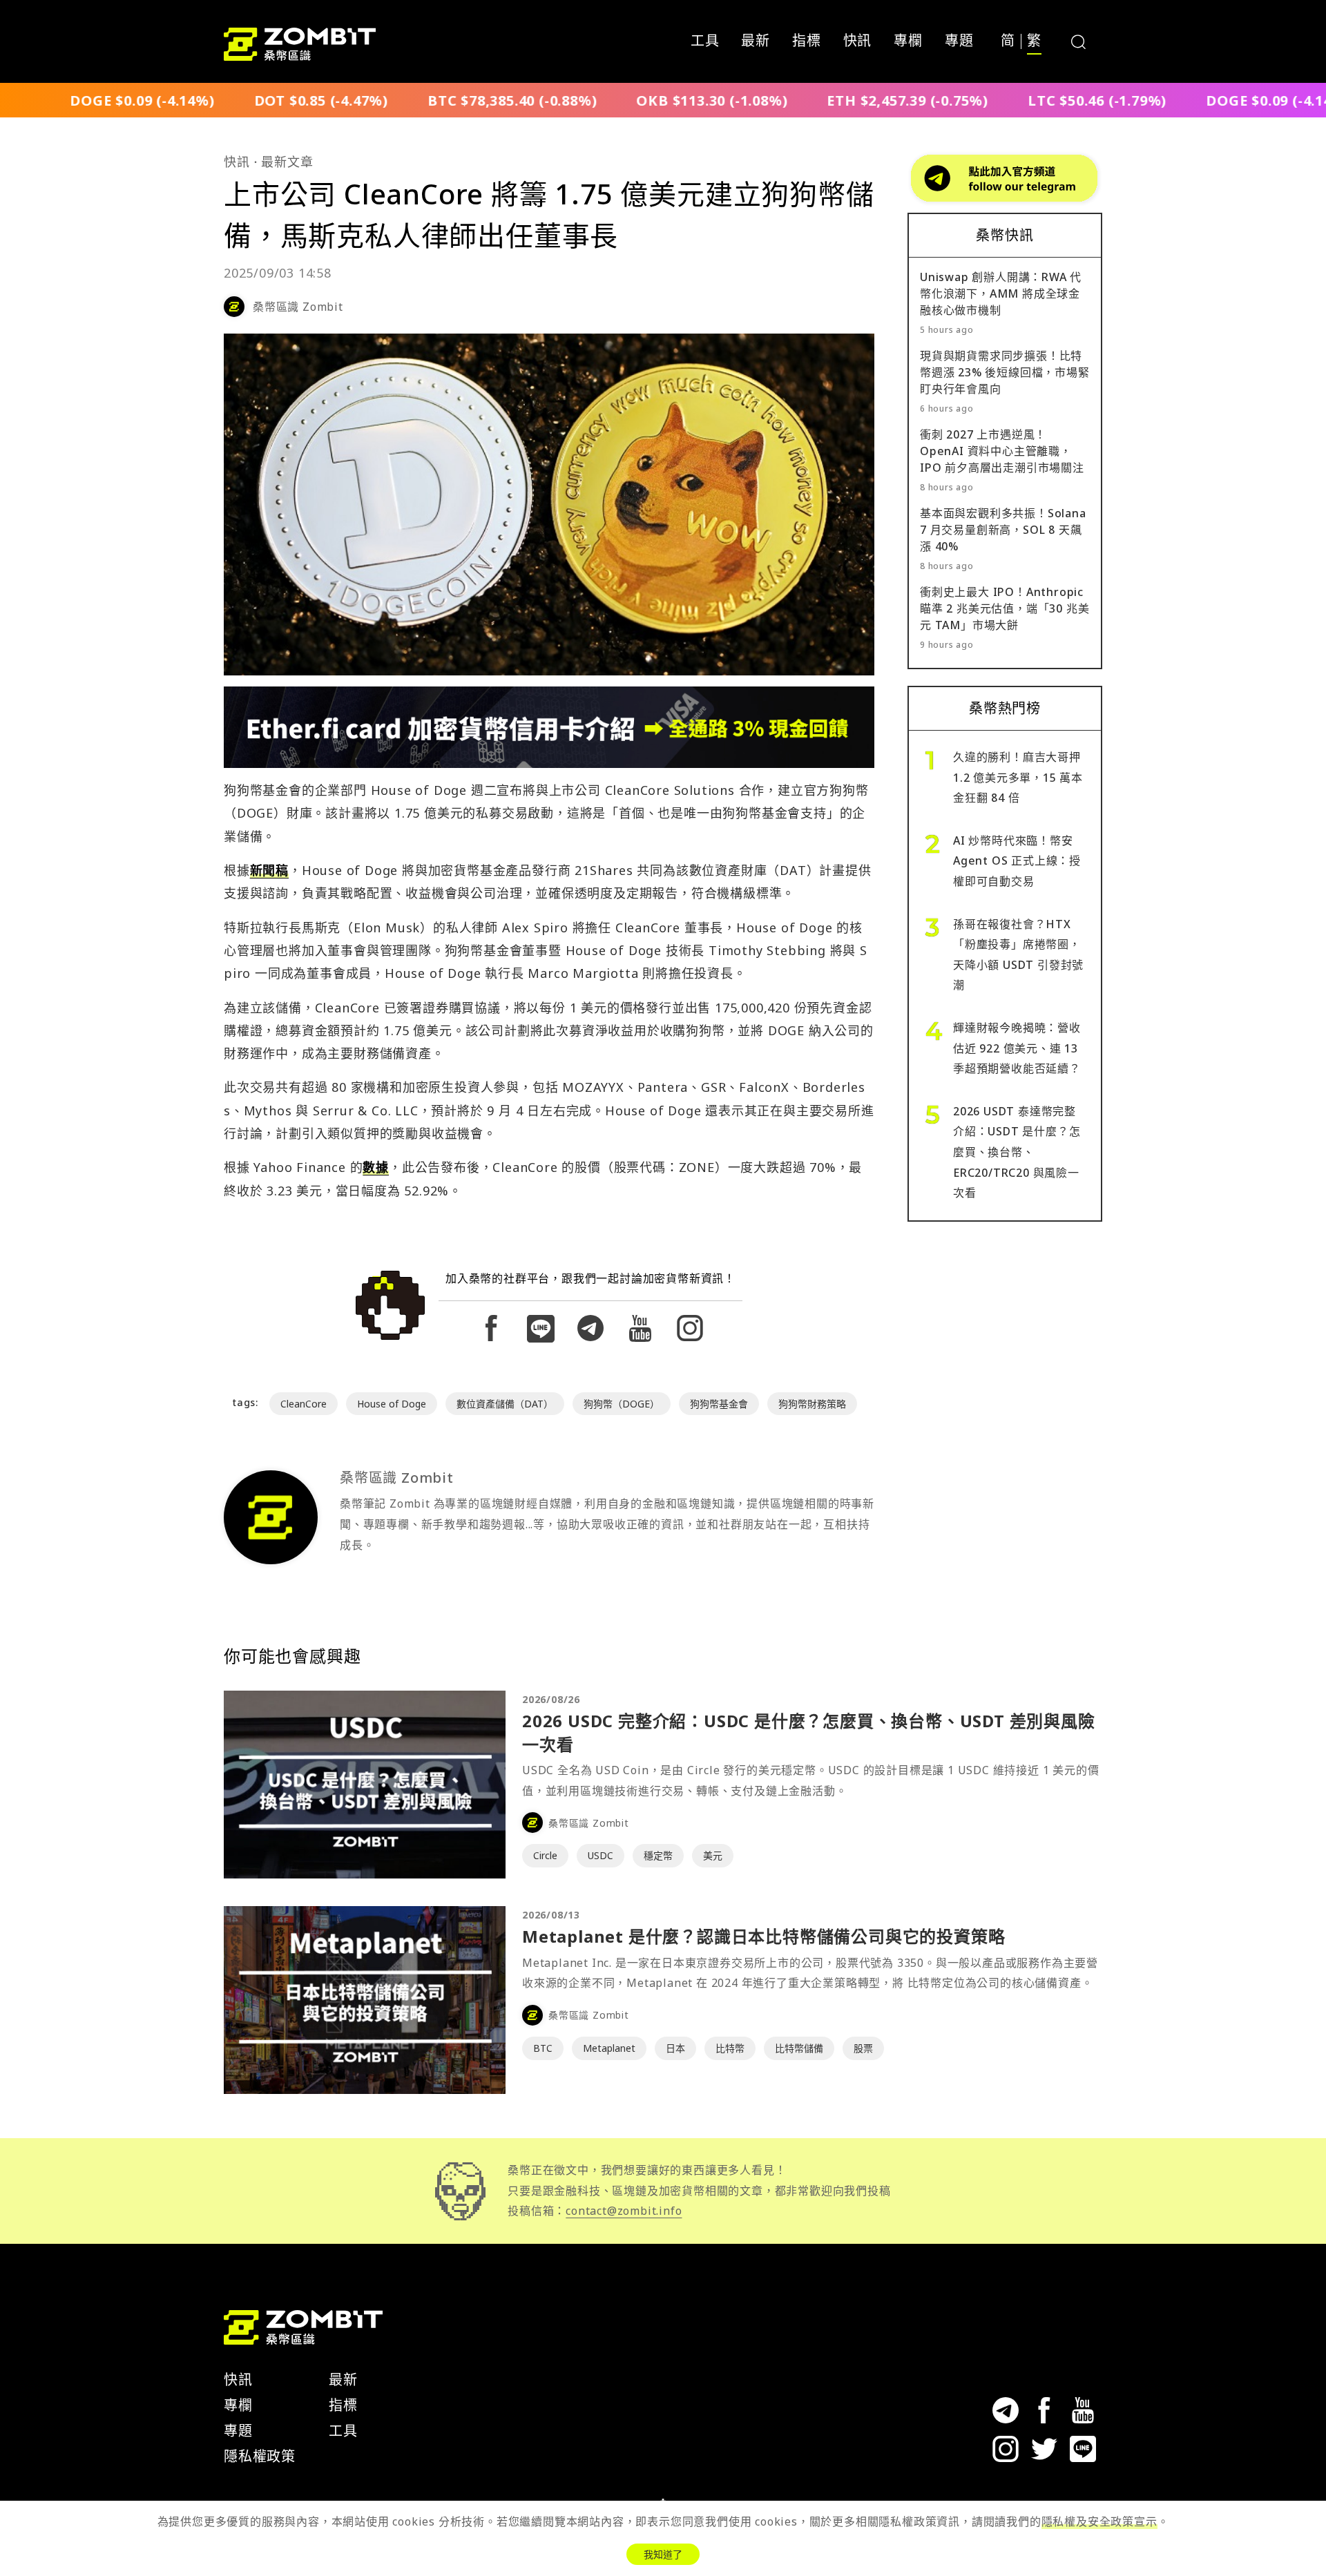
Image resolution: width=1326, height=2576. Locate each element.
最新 (756, 41)
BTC (543, 2048)
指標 (807, 41)
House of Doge (392, 1404)
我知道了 (663, 2554)
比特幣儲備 (799, 2048)
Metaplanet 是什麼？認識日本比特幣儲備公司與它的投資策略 (763, 1936)
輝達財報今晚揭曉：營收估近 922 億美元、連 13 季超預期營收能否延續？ (1017, 1048)
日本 (675, 2048)
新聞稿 (269, 870)
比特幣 (730, 2048)
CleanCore (304, 1404)
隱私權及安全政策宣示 (1099, 2521)
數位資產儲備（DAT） (505, 1404)
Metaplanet (609, 2048)
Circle (545, 1855)
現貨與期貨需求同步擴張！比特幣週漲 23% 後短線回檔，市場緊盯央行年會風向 (1005, 372)
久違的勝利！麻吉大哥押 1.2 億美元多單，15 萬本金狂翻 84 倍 (1018, 777)
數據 (376, 1167)
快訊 (858, 41)
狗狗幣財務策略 (812, 1404)
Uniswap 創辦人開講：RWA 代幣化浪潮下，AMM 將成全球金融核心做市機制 (1001, 294)
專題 (959, 41)
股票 (863, 2048)
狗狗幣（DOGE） (622, 1404)
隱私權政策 (260, 2456)
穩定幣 (658, 1855)
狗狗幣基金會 (719, 1404)
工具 (705, 41)
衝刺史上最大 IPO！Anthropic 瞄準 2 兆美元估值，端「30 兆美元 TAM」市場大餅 (1005, 608)
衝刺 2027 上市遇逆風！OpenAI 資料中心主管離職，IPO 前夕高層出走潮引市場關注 (1002, 451)
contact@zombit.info (624, 2211)
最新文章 (287, 162)
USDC (600, 1855)
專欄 (908, 41)
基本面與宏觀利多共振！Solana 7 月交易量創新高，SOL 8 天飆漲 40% (1003, 530)
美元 (713, 1855)
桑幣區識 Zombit (298, 307)
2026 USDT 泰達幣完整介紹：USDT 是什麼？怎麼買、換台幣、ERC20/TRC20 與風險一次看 (1017, 1152)
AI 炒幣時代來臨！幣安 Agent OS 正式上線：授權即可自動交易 (1017, 861)
